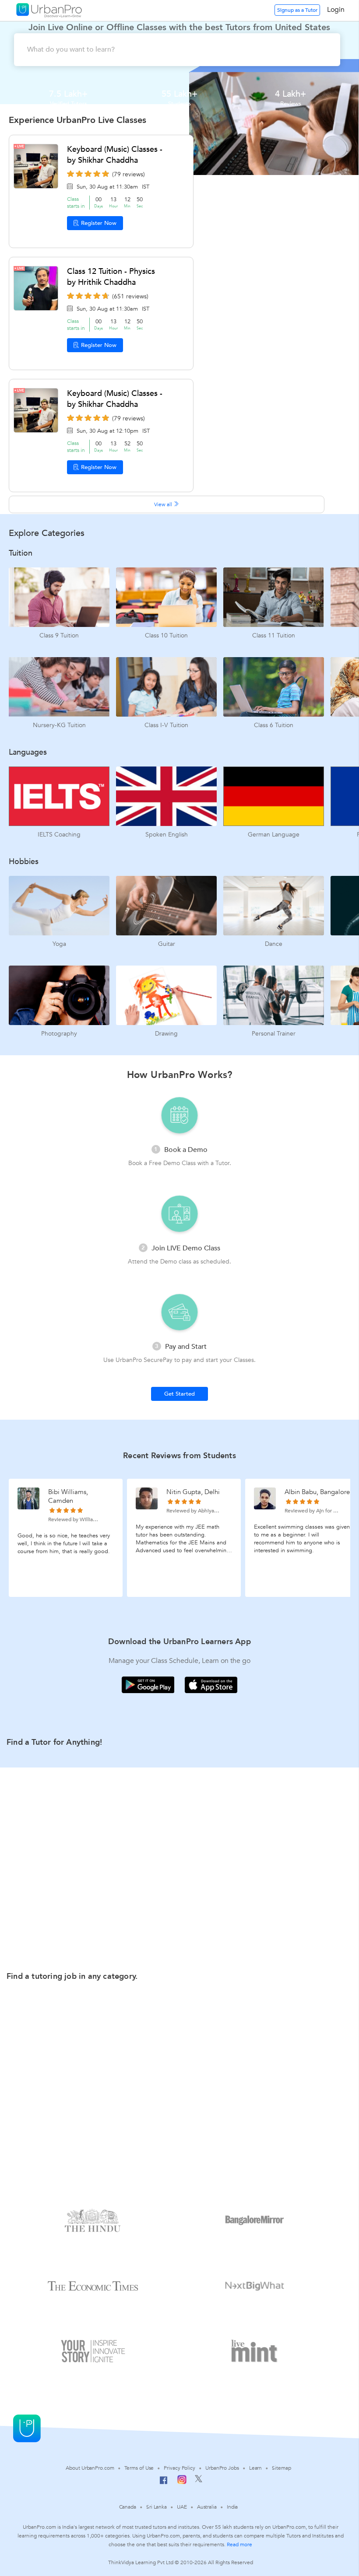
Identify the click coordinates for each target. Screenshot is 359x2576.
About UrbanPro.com (90, 2468)
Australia (207, 2507)
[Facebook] (164, 2484)
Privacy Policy (179, 2468)
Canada (128, 2507)
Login (336, 10)
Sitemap (281, 2468)
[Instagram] (182, 2482)
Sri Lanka (157, 2507)
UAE (182, 2507)
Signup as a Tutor (297, 10)
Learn (256, 2468)
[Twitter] (199, 2481)
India (232, 2507)
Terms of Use (139, 2468)
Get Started (179, 1394)
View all (164, 504)
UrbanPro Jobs (222, 2468)
